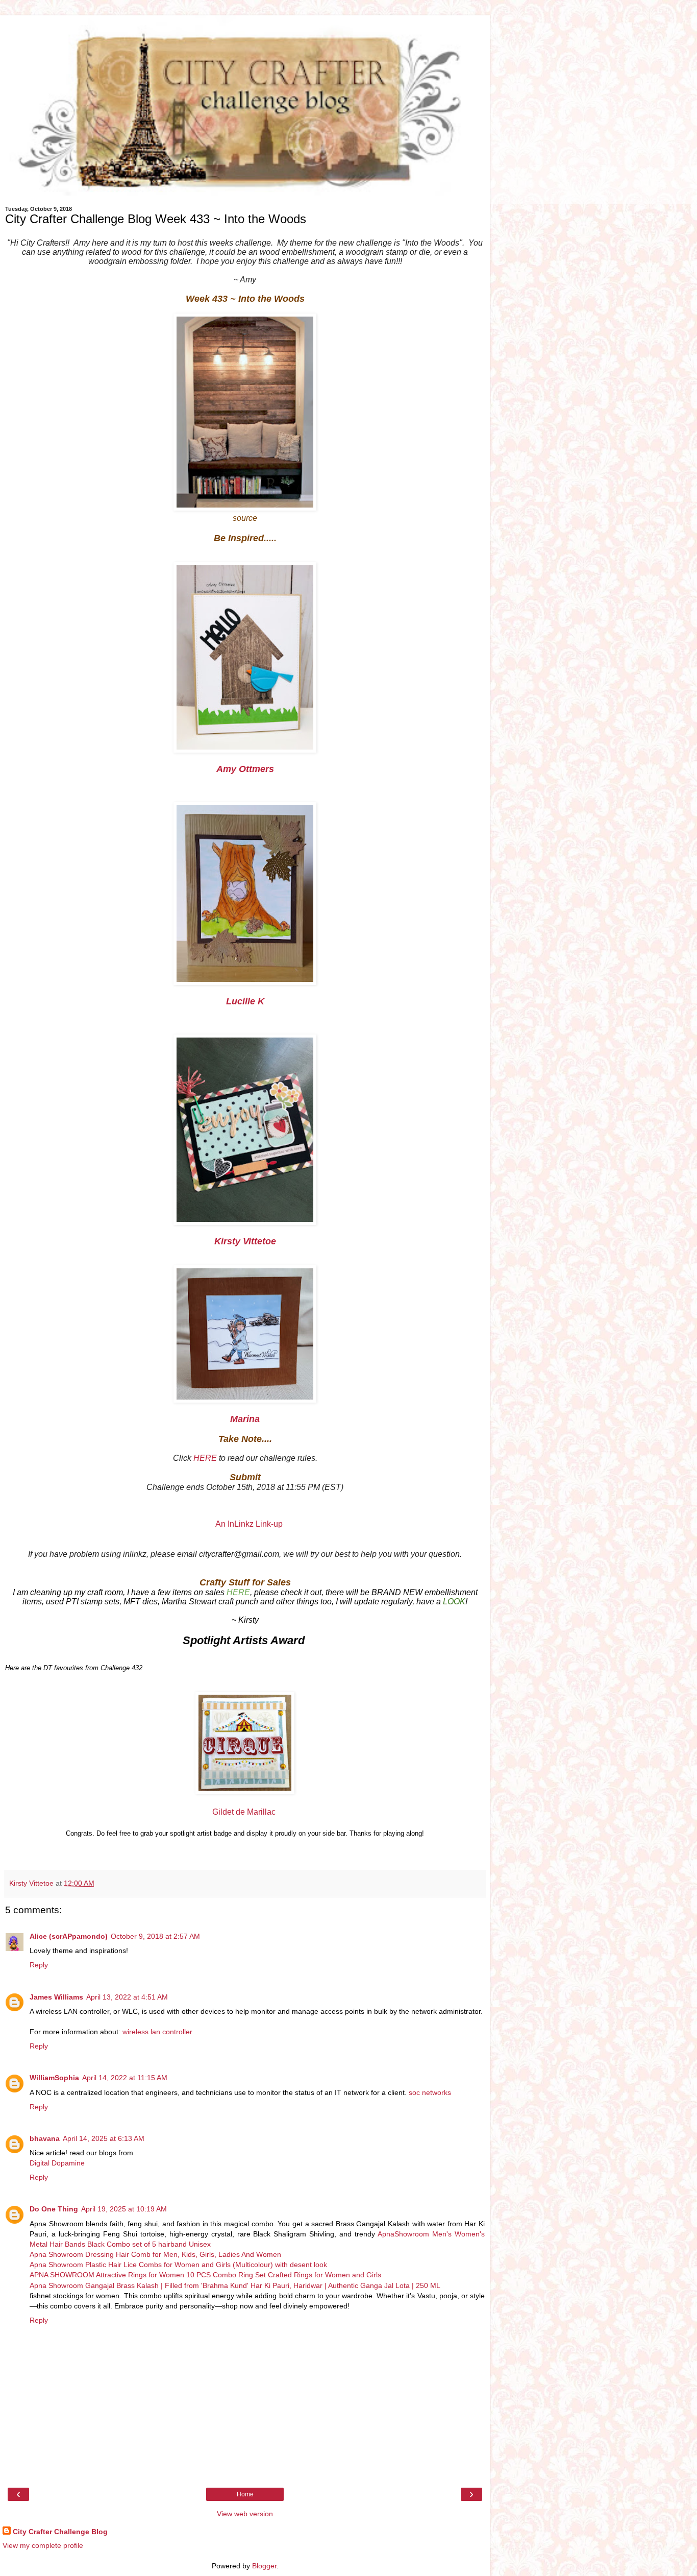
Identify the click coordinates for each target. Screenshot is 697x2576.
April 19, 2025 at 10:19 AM (124, 2209)
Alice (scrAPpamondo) (69, 1936)
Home (245, 2494)
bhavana (45, 2138)
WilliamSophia (54, 2078)
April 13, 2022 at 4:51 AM (127, 1997)
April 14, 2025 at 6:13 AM (104, 2138)
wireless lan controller (157, 2032)
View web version (245, 2514)
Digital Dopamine (57, 2163)
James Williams (56, 1997)
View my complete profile (43, 2545)
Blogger (264, 2566)
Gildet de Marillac (245, 1812)
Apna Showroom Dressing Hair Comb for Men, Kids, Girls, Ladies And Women (155, 2254)
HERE (205, 1458)
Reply (39, 1965)
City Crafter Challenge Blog (60, 2532)
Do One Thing (54, 2209)
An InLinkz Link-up (249, 1524)
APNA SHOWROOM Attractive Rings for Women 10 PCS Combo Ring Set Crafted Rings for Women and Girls (205, 2275)
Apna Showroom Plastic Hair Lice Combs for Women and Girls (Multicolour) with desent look (178, 2265)
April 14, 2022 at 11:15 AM (125, 2078)
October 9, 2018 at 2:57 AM (155, 1936)
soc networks (430, 2092)
